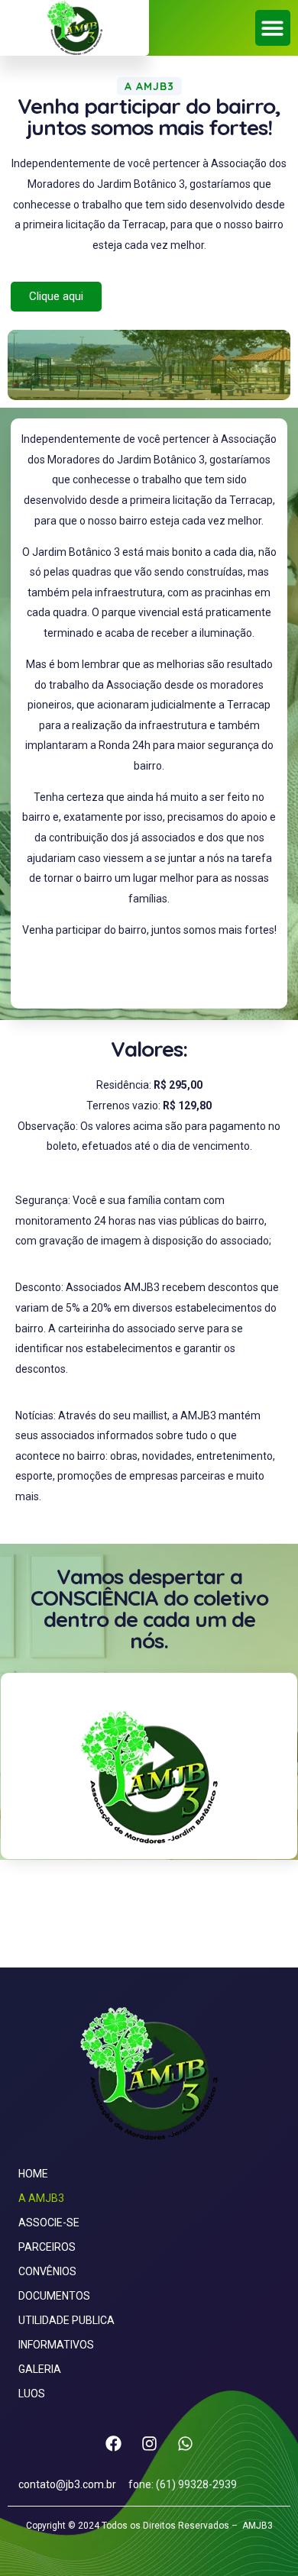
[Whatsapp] (185, 2443)
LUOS (32, 2394)
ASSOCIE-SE (49, 2223)
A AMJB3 (41, 2198)
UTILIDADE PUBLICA (66, 2320)
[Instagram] (149, 2443)
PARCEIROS (47, 2247)
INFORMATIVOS (56, 2345)
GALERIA (40, 2369)
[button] (273, 28)
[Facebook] (113, 2443)
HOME (33, 2174)
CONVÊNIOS (47, 2271)
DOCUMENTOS (54, 2296)
